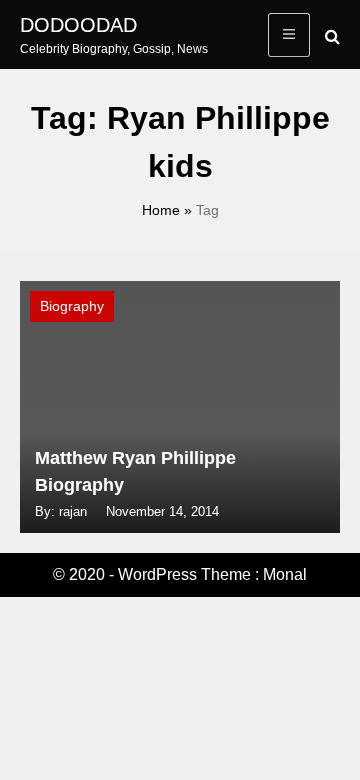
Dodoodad (78, 25)
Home (161, 210)
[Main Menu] (289, 35)
